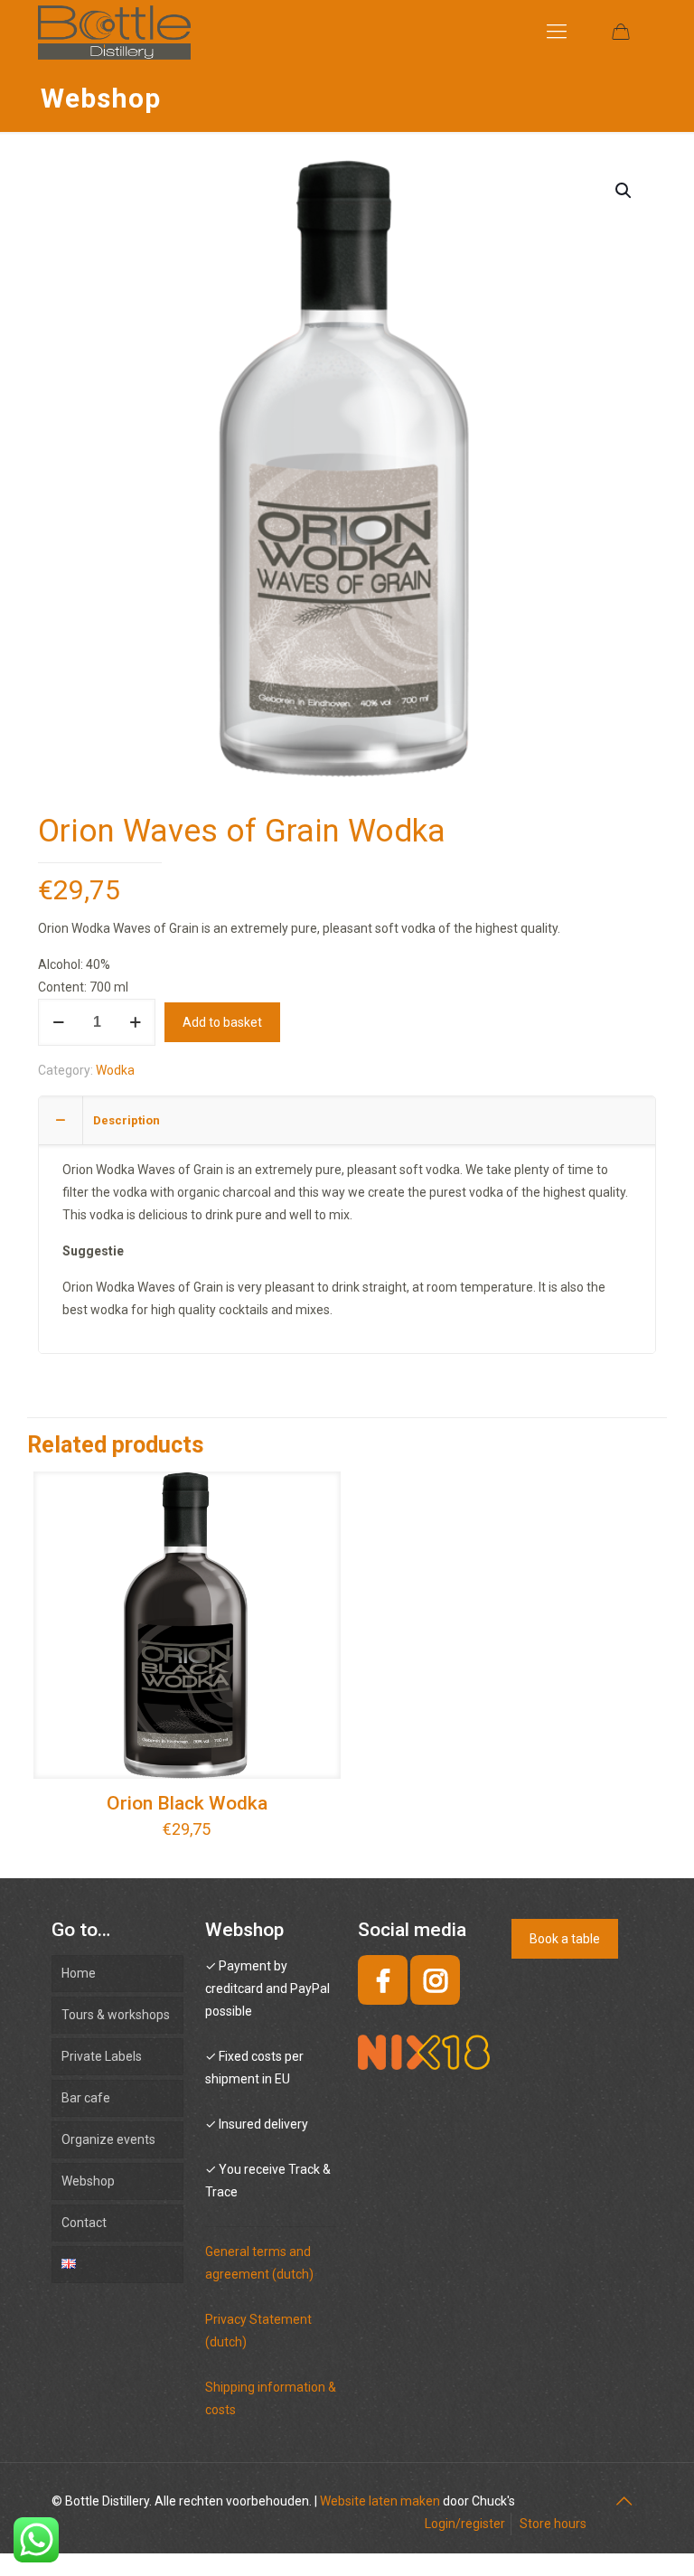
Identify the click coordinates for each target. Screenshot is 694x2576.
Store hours (553, 2524)
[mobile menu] (557, 32)
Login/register (465, 2524)
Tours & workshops (116, 2015)
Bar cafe (86, 2098)
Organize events (108, 2139)
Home (79, 1973)
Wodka (115, 1070)
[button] (624, 191)
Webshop (88, 2181)
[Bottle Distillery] (114, 32)
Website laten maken (380, 2501)
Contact (84, 2223)
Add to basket (222, 1022)
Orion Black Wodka (187, 1803)
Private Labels (102, 2056)
